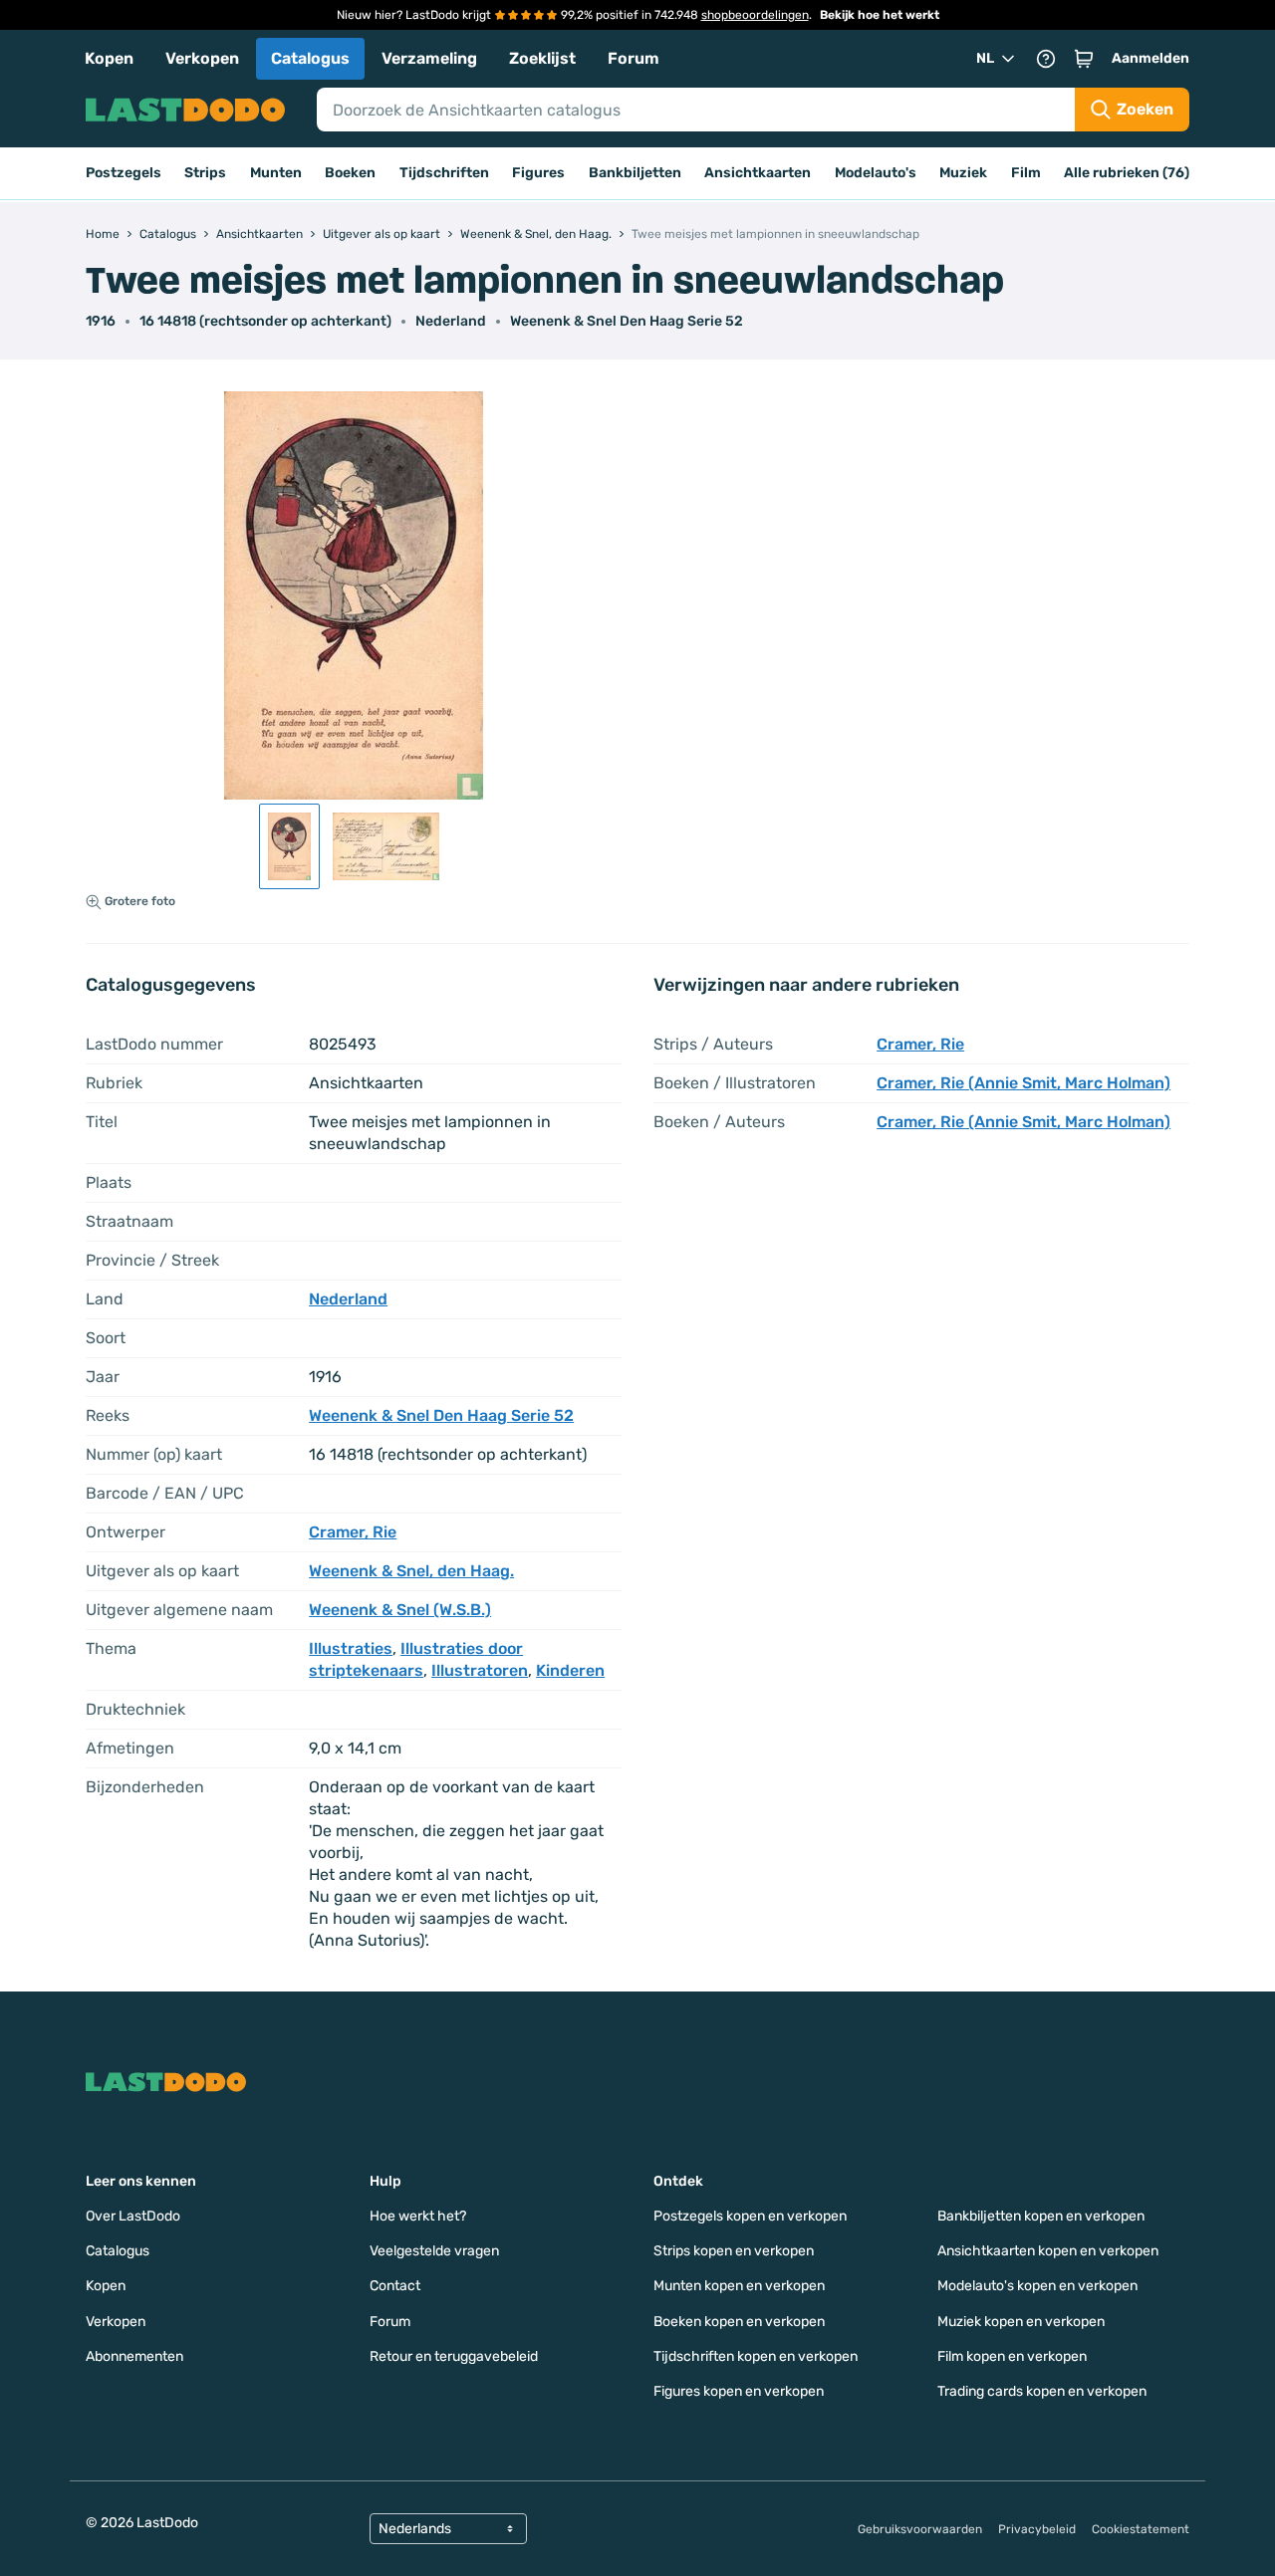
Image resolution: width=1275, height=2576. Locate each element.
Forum (634, 58)
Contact (395, 2286)
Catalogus (310, 58)
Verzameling (429, 58)
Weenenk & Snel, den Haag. (411, 1571)
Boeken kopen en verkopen (739, 2322)
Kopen (109, 58)
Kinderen (570, 1670)
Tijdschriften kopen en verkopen (756, 2356)
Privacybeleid (1037, 2529)
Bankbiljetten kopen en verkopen (1041, 2216)
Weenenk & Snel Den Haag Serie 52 (627, 321)
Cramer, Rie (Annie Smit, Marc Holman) (1023, 1083)
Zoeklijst (542, 58)
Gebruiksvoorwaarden (920, 2529)
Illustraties (351, 1648)
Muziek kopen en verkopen (1021, 2322)
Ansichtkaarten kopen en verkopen (1048, 2251)
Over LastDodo (133, 2216)
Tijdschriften (444, 173)
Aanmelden (1150, 58)
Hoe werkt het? (418, 2216)
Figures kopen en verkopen (739, 2391)
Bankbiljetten (635, 173)
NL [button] (985, 58)
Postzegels (124, 173)
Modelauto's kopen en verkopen (1037, 2286)
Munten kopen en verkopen (739, 2286)
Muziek (963, 173)
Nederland (451, 321)
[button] (1084, 59)
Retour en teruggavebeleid (454, 2356)
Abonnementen (134, 2356)
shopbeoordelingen (755, 15)
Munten (276, 173)
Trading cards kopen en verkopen (1042, 2391)
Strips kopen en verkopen (734, 2251)
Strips (205, 173)
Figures (538, 173)
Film (1026, 173)
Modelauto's (876, 173)
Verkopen (202, 58)
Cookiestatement (1141, 2529)
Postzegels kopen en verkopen (750, 2216)
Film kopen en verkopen (1012, 2356)
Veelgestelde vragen (434, 2251)
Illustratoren (480, 1670)
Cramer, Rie (353, 1532)
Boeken (350, 173)
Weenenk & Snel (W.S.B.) (400, 1610)
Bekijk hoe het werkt (880, 15)
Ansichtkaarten (758, 173)
